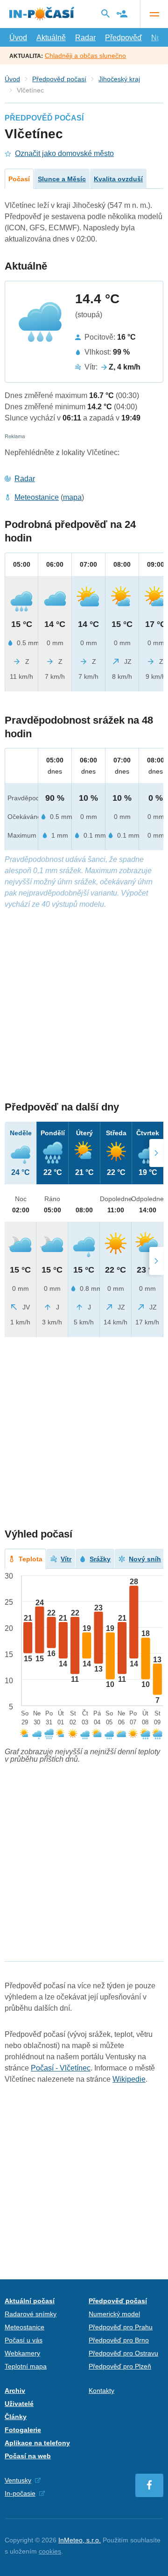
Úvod (18, 38)
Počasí (19, 179)
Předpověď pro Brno (119, 2340)
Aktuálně (51, 38)
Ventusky (18, 2480)
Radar (85, 38)
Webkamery (22, 2353)
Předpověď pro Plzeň (120, 2366)
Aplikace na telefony (37, 2443)
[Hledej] (105, 14)
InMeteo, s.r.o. (80, 2540)
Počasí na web (28, 2456)
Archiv (15, 2391)
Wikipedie (129, 2079)
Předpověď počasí (59, 79)
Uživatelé (19, 2404)
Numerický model (114, 2314)
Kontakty (101, 2391)
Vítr (66, 1559)
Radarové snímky (31, 2314)
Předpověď (123, 38)
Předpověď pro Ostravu (123, 2353)
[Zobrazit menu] (154, 14)
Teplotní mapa (26, 2366)
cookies (50, 2551)
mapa (72, 497)
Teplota (31, 1559)
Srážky (100, 1559)
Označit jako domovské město (64, 153)
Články (16, 2417)
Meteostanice (37, 497)
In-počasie (20, 2493)
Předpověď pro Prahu (121, 2327)
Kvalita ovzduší (118, 179)
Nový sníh (145, 1559)
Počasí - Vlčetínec (61, 2068)
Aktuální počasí (30, 2301)
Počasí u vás (24, 2340)
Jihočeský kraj (119, 79)
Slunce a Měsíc (62, 179)
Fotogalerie (23, 2430)
